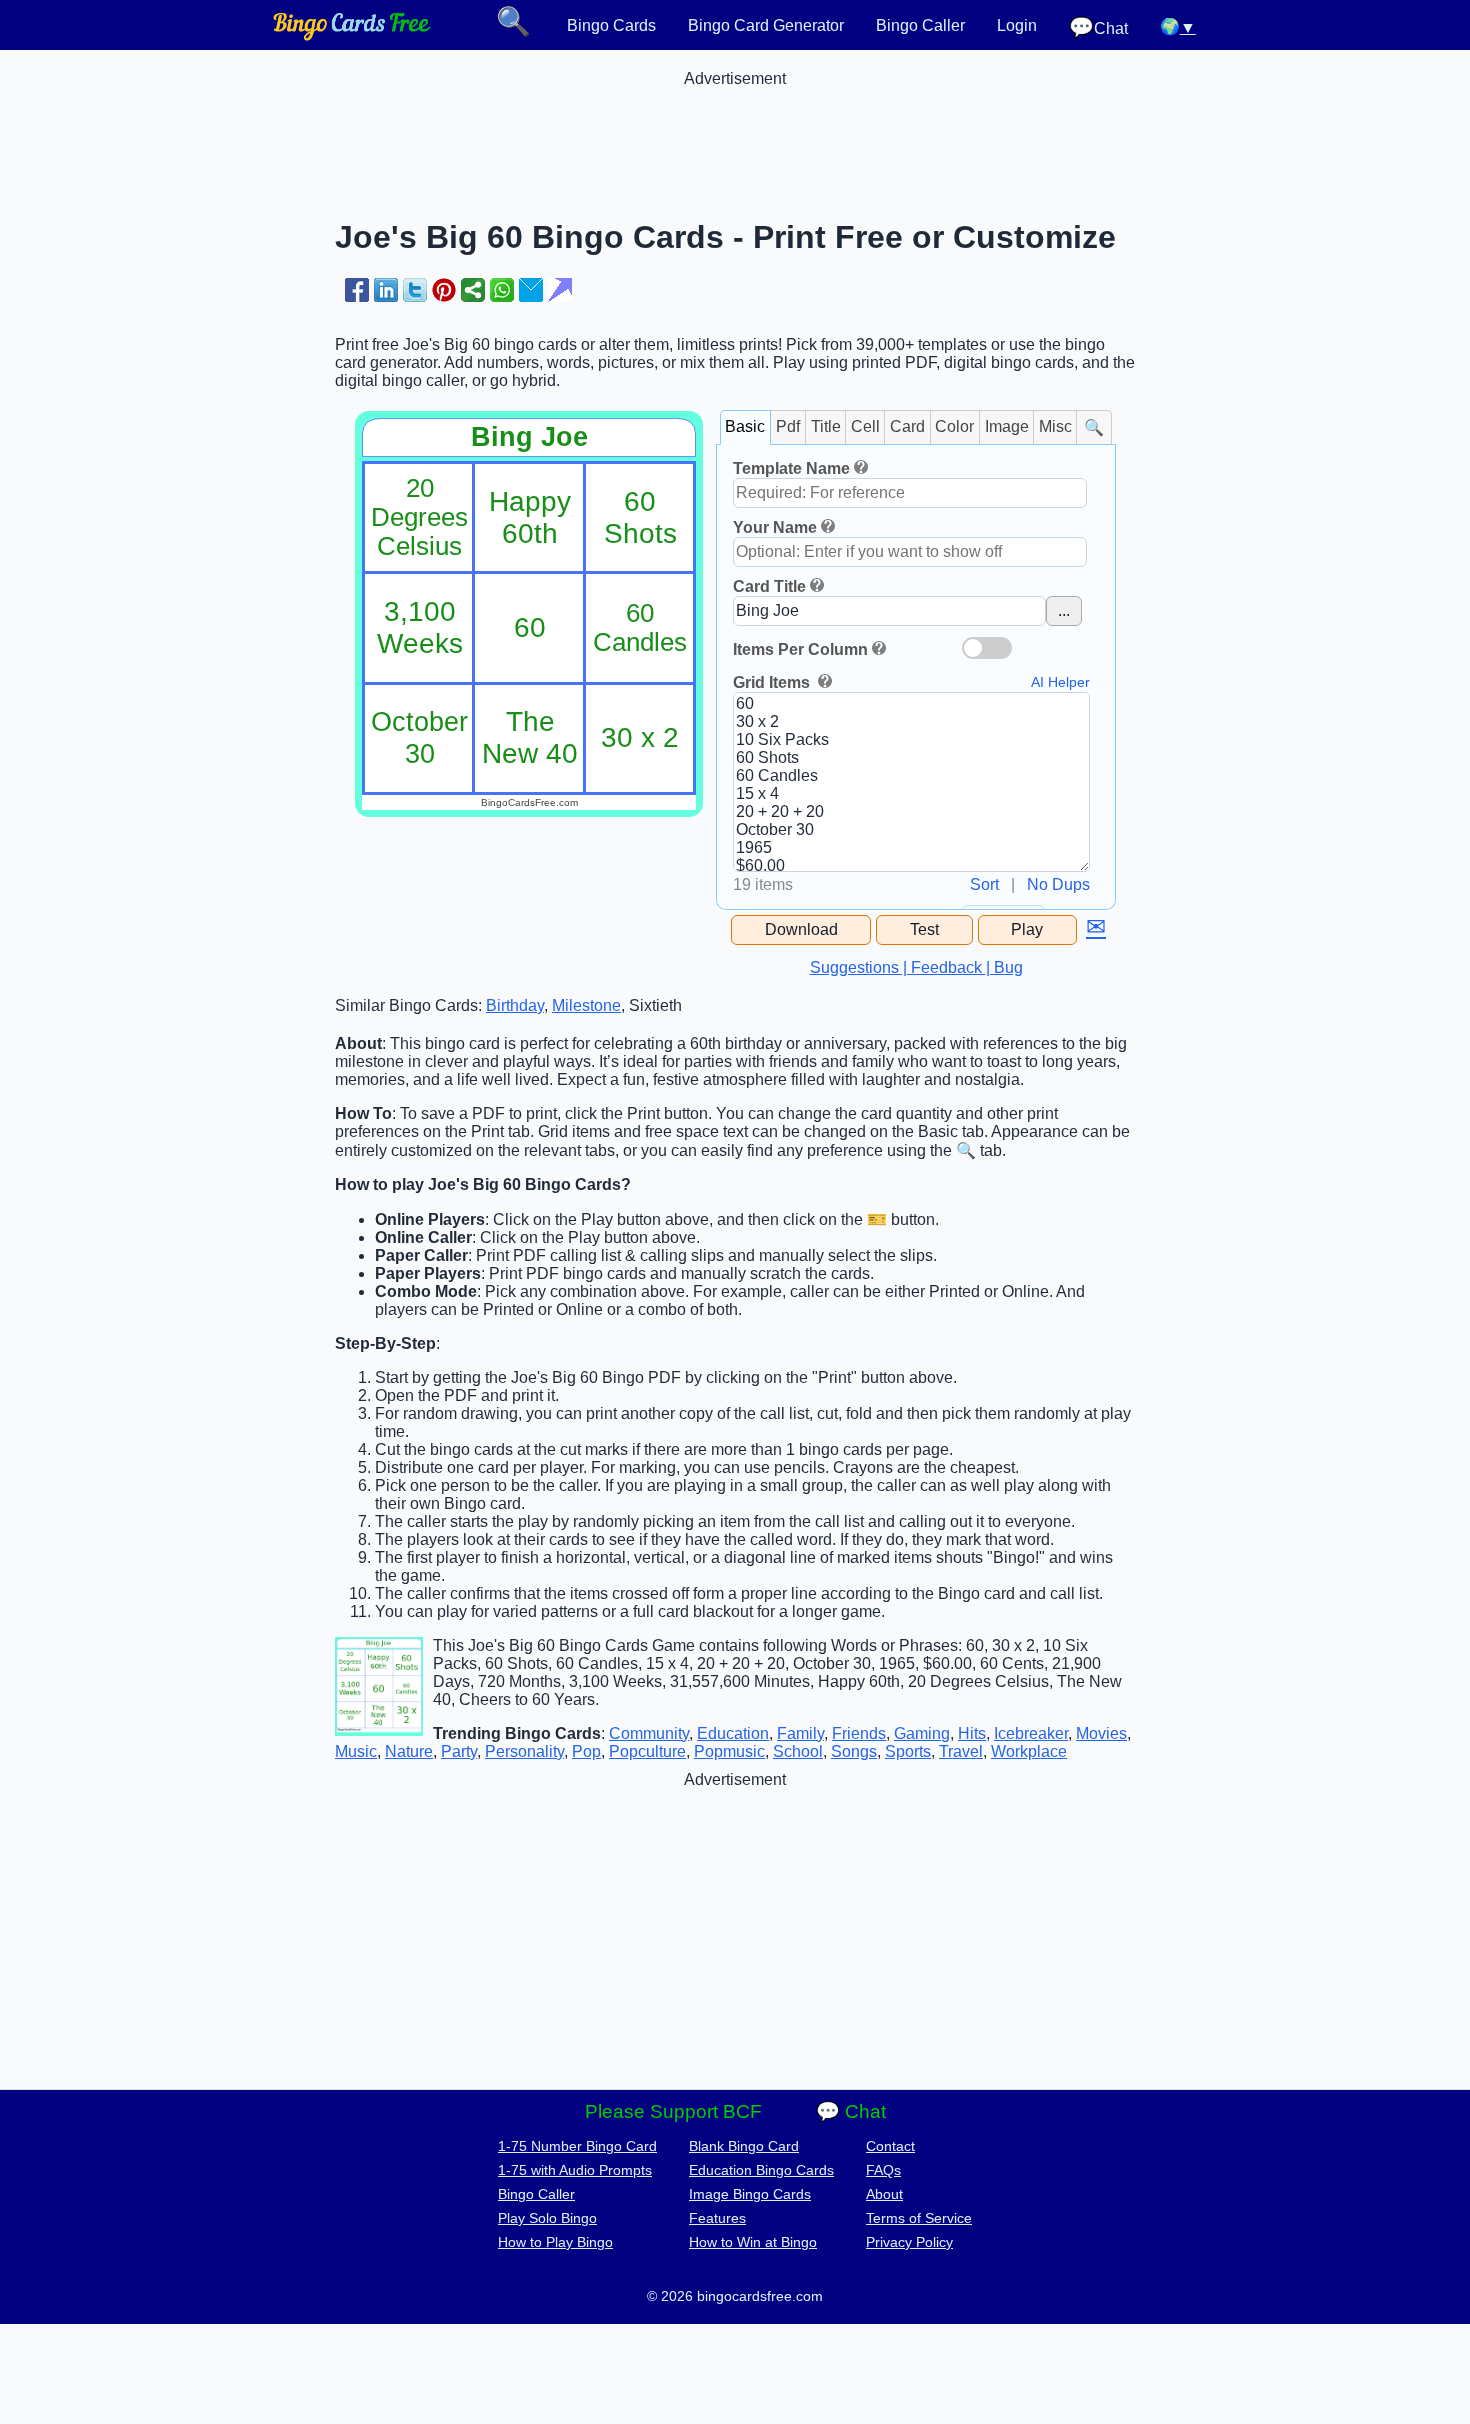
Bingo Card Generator (766, 25)
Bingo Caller (920, 25)
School (798, 1751)
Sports (908, 1751)
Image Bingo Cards (750, 2194)
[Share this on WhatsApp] (502, 290)
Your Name (775, 527)
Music (356, 1751)
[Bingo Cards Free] (352, 35)
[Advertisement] (735, 133)
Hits (972, 1733)
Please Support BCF (673, 2111)
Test (924, 929)
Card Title (769, 586)
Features (717, 2218)
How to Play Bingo (555, 2242)
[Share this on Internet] (560, 290)
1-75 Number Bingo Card (577, 2146)
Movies (1101, 1733)
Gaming (922, 1733)
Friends (859, 1733)
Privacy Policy (909, 2242)
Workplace (1029, 1751)
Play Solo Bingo (547, 2218)
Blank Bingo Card (744, 2146)
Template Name (791, 468)
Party (459, 1751)
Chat (1098, 27)
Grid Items (773, 682)
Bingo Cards (611, 25)
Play (1027, 929)
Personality (524, 1751)
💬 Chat (851, 2111)
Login (1017, 25)
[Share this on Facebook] (357, 290)
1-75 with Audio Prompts (575, 2170)
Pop (586, 1751)
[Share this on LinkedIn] (386, 290)
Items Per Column (800, 649)
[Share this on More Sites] (473, 290)
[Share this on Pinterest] (444, 290)
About (884, 2194)
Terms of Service (919, 2218)
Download (801, 929)
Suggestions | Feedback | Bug (916, 967)
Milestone (586, 1005)
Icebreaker (1031, 1733)
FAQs (883, 2170)
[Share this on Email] (531, 290)
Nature (409, 1751)
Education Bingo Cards (761, 2170)
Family (800, 1733)
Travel (961, 1751)
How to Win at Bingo (753, 2242)
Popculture (647, 1751)
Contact (890, 2146)
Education (733, 1733)
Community (649, 1733)
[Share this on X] (415, 290)
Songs (854, 1751)
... (1064, 610)
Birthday (515, 1005)
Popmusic (729, 1751)
